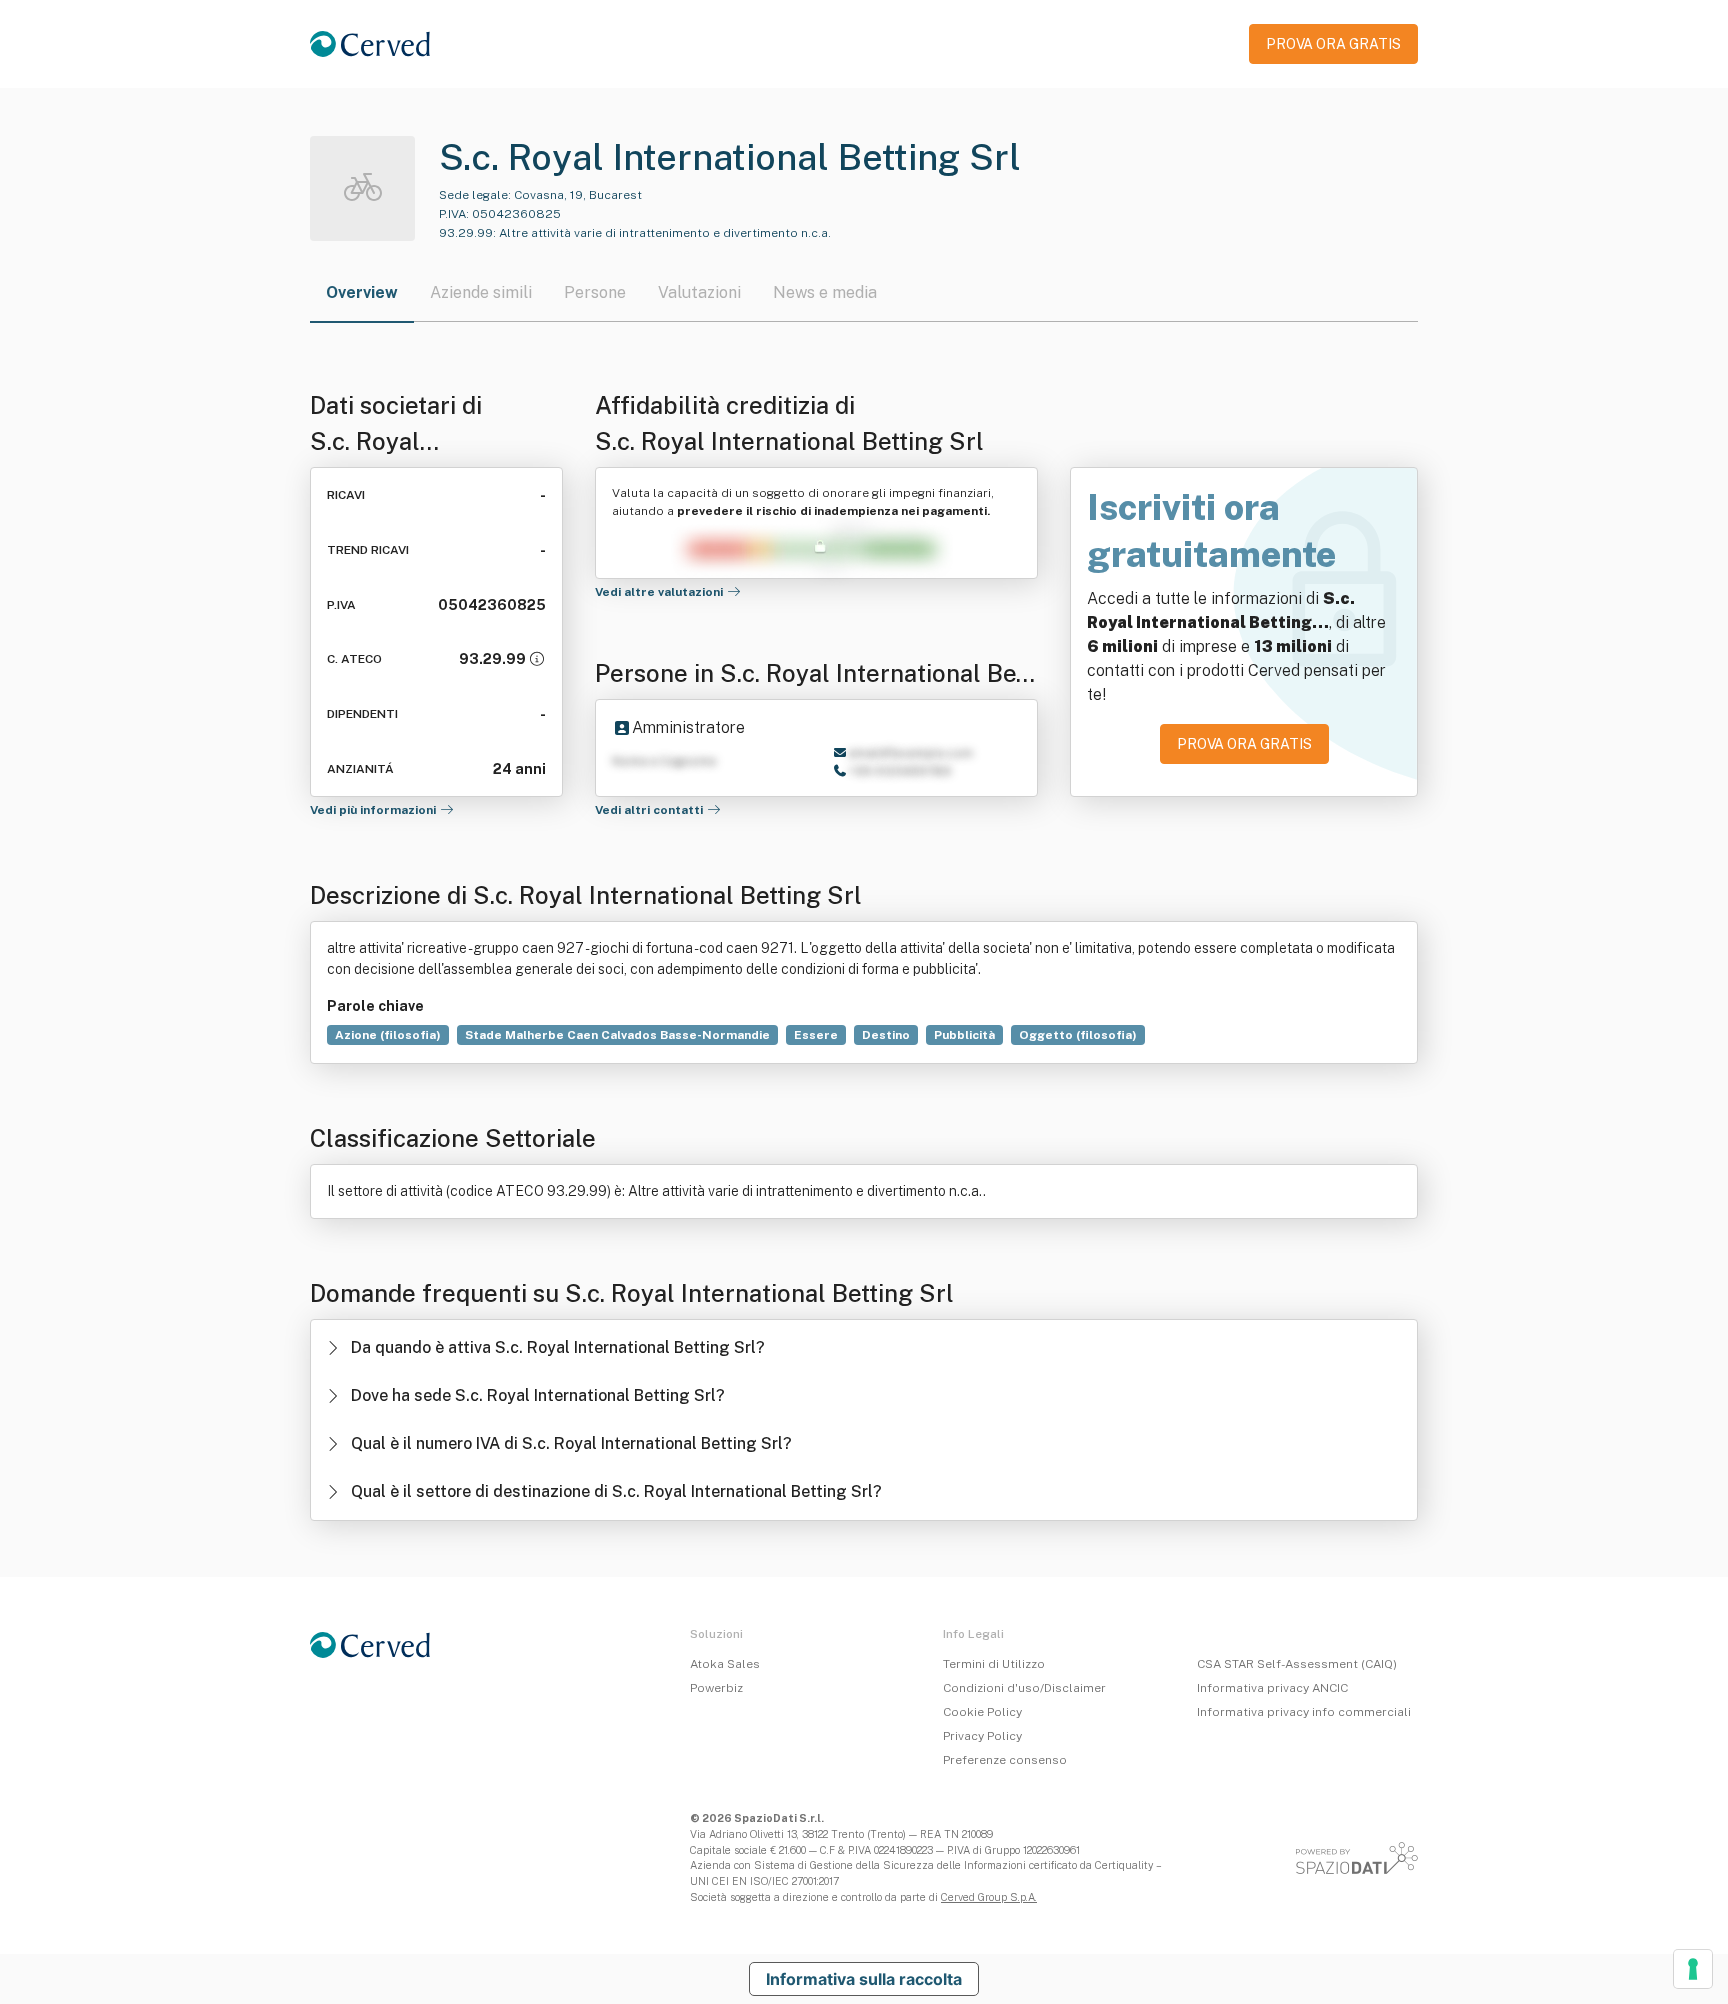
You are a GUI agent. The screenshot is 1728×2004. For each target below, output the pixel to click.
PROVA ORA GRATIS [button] (1333, 44)
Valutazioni (699, 292)
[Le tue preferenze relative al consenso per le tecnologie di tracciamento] (1693, 1969)
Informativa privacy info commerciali (1304, 1712)
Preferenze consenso (1005, 1760)
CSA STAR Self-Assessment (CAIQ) (1297, 1664)
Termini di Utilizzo (994, 1664)
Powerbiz (716, 1688)
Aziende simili (481, 292)
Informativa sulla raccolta (864, 1979)
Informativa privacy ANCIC (1272, 1688)
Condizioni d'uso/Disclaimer (1024, 1688)
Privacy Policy (982, 1736)
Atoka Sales (725, 1664)
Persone (595, 292)
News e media (825, 292)
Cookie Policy (982, 1712)
